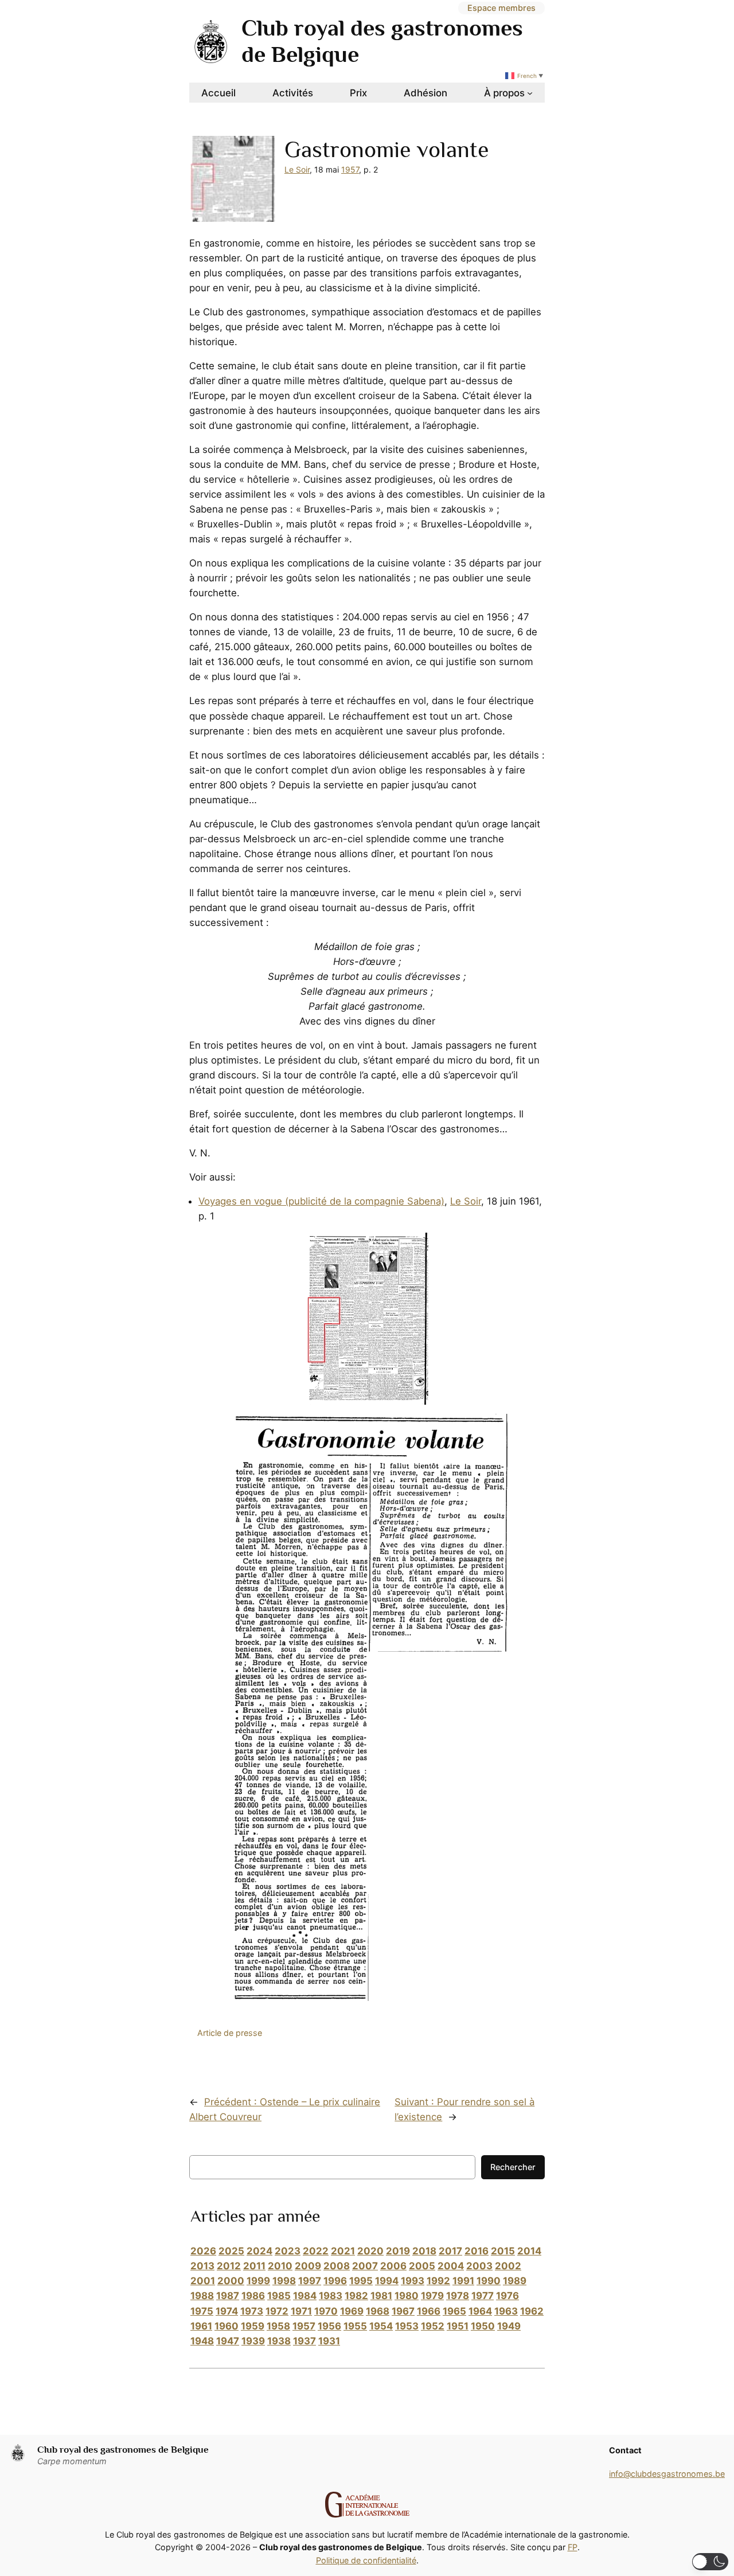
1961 (201, 2326)
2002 (508, 2266)
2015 (503, 2251)
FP (573, 2547)
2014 (529, 2251)
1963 (506, 2311)
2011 (254, 2266)
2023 (288, 2251)
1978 (458, 2296)
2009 (308, 2266)
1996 (335, 2281)
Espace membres (501, 8)
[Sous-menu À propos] (530, 93)
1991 (463, 2281)
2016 (477, 2251)
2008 (337, 2266)
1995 (361, 2281)
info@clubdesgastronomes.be (667, 2474)
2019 (398, 2251)
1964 (480, 2311)
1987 (228, 2296)
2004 (451, 2266)
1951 (458, 2326)
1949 (509, 2326)
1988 (202, 2296)
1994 (387, 2281)
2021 (343, 2251)
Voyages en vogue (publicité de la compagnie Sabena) (321, 1201)
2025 (231, 2251)
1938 (279, 2341)
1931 (329, 2341)
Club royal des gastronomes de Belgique (123, 2450)
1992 (438, 2281)
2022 (316, 2251)
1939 (253, 2341)
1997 (310, 2281)
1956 (329, 2326)
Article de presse (230, 2033)
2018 (424, 2251)
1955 (355, 2326)
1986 (253, 2296)
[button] (710, 2562)
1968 (378, 2311)
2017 (450, 2251)
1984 (305, 2296)
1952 (433, 2326)
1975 (202, 2311)
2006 (393, 2266)
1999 (258, 2281)
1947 (228, 2341)
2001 (203, 2281)
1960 (227, 2326)
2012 (229, 2266)
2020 (370, 2251)
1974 (227, 2311)
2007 (365, 2266)
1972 (277, 2311)
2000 (231, 2281)
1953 (407, 2326)
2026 (203, 2251)
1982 (356, 2296)
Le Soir (297, 169)
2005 (422, 2266)
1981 (381, 2296)
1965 (454, 2311)
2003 (479, 2266)
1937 (304, 2341)
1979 (432, 2296)
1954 (381, 2326)
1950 (483, 2326)
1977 (483, 2296)
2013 (202, 2266)
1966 (429, 2311)
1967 (403, 2311)
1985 (279, 2296)
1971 (301, 2311)
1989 (515, 2281)
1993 (413, 2281)
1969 (352, 2311)
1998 (284, 2281)
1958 (278, 2326)
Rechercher (513, 2167)
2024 (259, 2251)
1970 (326, 2311)
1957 (350, 169)
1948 (202, 2341)
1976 (507, 2296)
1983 (331, 2296)
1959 (253, 2326)
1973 (252, 2311)
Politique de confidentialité (366, 2560)
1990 (489, 2281)
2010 (280, 2266)
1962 (532, 2311)
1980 (407, 2296)
